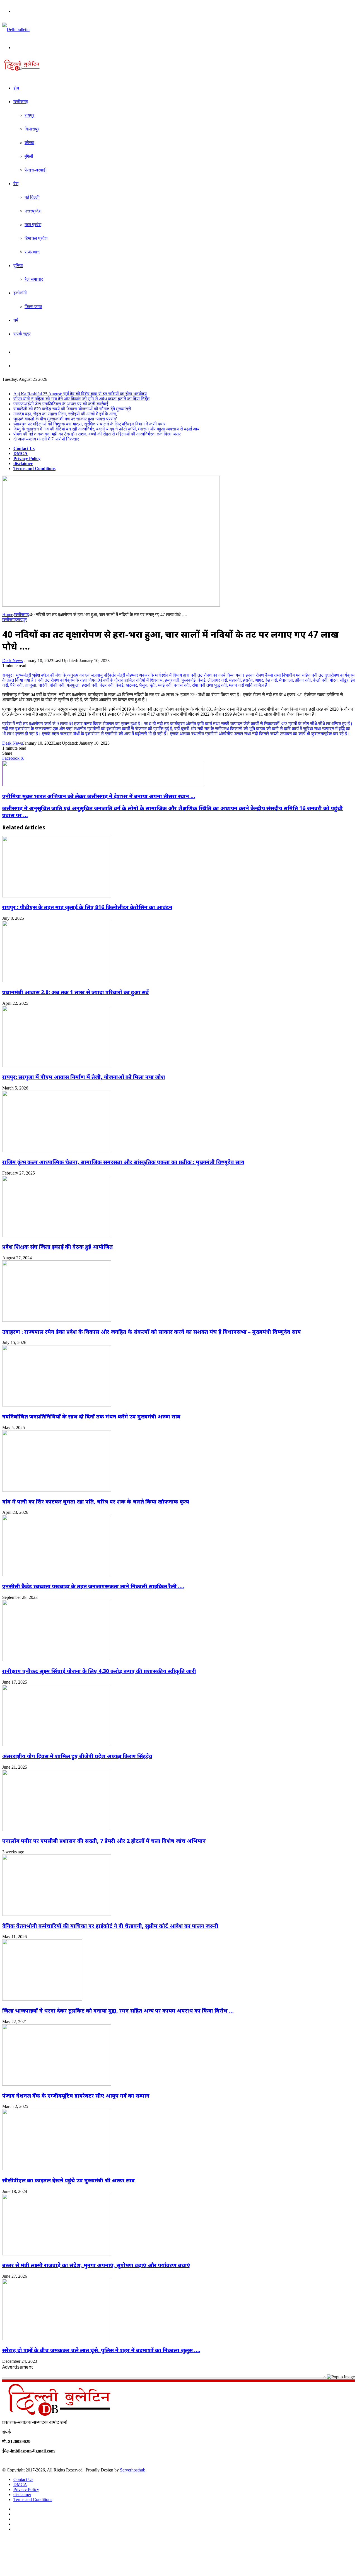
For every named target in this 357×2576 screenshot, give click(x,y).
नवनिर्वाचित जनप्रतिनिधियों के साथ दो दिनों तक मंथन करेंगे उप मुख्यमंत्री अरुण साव (91, 1416)
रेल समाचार (34, 279)
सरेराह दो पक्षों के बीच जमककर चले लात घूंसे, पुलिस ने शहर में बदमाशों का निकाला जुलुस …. (101, 2350)
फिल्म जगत (33, 307)
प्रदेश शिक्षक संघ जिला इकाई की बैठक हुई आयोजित (57, 1247)
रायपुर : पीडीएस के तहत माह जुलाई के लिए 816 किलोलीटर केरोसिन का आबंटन (87, 907)
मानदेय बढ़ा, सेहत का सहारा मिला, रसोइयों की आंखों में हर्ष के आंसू (65, 414)
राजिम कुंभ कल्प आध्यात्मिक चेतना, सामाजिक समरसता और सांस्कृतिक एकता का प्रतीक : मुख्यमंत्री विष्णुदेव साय (123, 1162)
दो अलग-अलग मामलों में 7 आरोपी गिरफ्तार (46, 439)
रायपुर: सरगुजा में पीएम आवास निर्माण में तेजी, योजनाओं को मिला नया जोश (84, 1077)
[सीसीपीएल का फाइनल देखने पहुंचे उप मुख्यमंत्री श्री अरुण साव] (57, 2169)
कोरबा (29, 143)
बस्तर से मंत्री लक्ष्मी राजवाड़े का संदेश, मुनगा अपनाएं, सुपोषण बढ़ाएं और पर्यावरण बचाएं (96, 2265)
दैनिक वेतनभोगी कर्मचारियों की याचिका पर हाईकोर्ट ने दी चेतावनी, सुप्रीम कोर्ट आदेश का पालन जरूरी (110, 1926)
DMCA (20, 453)
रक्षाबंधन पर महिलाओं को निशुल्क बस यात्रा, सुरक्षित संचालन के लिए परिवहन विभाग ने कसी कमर (89, 424)
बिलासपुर (32, 129)
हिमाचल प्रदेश (36, 238)
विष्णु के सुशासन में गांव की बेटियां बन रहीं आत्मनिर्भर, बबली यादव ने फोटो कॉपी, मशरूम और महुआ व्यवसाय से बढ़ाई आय (106, 429)
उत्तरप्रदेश (33, 211)
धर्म (16, 320)
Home (8, 615)
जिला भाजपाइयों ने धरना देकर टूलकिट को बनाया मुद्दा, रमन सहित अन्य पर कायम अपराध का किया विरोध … (118, 2010)
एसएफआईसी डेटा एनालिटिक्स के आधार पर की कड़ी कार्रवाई (61, 404)
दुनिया (18, 266)
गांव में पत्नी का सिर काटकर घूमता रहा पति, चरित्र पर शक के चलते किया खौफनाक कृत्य (96, 1501)
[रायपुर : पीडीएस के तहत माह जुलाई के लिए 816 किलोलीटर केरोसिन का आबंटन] (57, 896)
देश (16, 184)
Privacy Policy (27, 458)
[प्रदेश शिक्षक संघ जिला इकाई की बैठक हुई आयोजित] (57, 1235)
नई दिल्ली (32, 197)
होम (16, 88)
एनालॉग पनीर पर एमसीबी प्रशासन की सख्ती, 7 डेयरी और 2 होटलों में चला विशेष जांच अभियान (104, 1841)
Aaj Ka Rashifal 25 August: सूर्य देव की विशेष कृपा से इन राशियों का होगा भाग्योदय (80, 394)
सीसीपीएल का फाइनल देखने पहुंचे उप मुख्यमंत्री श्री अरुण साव (68, 2180)
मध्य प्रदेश (33, 225)
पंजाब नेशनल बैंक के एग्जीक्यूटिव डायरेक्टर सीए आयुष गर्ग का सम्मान (76, 2096)
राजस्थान (32, 252)
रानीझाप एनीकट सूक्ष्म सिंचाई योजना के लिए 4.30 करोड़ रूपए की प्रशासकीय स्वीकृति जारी (99, 1671)
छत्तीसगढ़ (21, 102)
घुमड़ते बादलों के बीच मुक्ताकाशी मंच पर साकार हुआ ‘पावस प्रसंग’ (65, 419)
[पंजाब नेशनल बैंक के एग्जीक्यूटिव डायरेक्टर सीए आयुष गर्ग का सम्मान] (57, 2084)
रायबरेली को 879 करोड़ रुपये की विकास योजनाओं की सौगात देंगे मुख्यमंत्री (72, 409)
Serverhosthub (133, 2470)
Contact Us (24, 448)
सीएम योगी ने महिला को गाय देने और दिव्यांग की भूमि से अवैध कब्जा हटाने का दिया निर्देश (81, 399)
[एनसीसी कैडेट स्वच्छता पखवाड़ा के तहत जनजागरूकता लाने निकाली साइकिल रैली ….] (57, 1575)
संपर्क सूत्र (22, 334)
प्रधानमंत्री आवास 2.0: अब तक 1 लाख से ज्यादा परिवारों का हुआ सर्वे (76, 992)
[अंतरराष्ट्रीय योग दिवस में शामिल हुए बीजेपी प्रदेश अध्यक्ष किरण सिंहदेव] (57, 1745)
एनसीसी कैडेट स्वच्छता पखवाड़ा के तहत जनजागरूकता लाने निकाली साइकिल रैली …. (93, 1586)
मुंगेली (29, 156)
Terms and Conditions (34, 469)
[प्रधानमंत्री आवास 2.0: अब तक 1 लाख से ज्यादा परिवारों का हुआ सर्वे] (57, 981)
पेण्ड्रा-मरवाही (36, 170)
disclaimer (23, 463)
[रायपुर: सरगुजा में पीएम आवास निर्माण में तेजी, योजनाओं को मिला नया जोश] (57, 1066)
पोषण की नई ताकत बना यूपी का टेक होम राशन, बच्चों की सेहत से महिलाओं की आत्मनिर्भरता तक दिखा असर (97, 434)
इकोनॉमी (20, 293)
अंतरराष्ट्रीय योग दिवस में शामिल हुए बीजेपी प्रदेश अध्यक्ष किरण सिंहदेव (77, 1756)
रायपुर (29, 115)
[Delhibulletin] (16, 29)
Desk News (13, 661)
